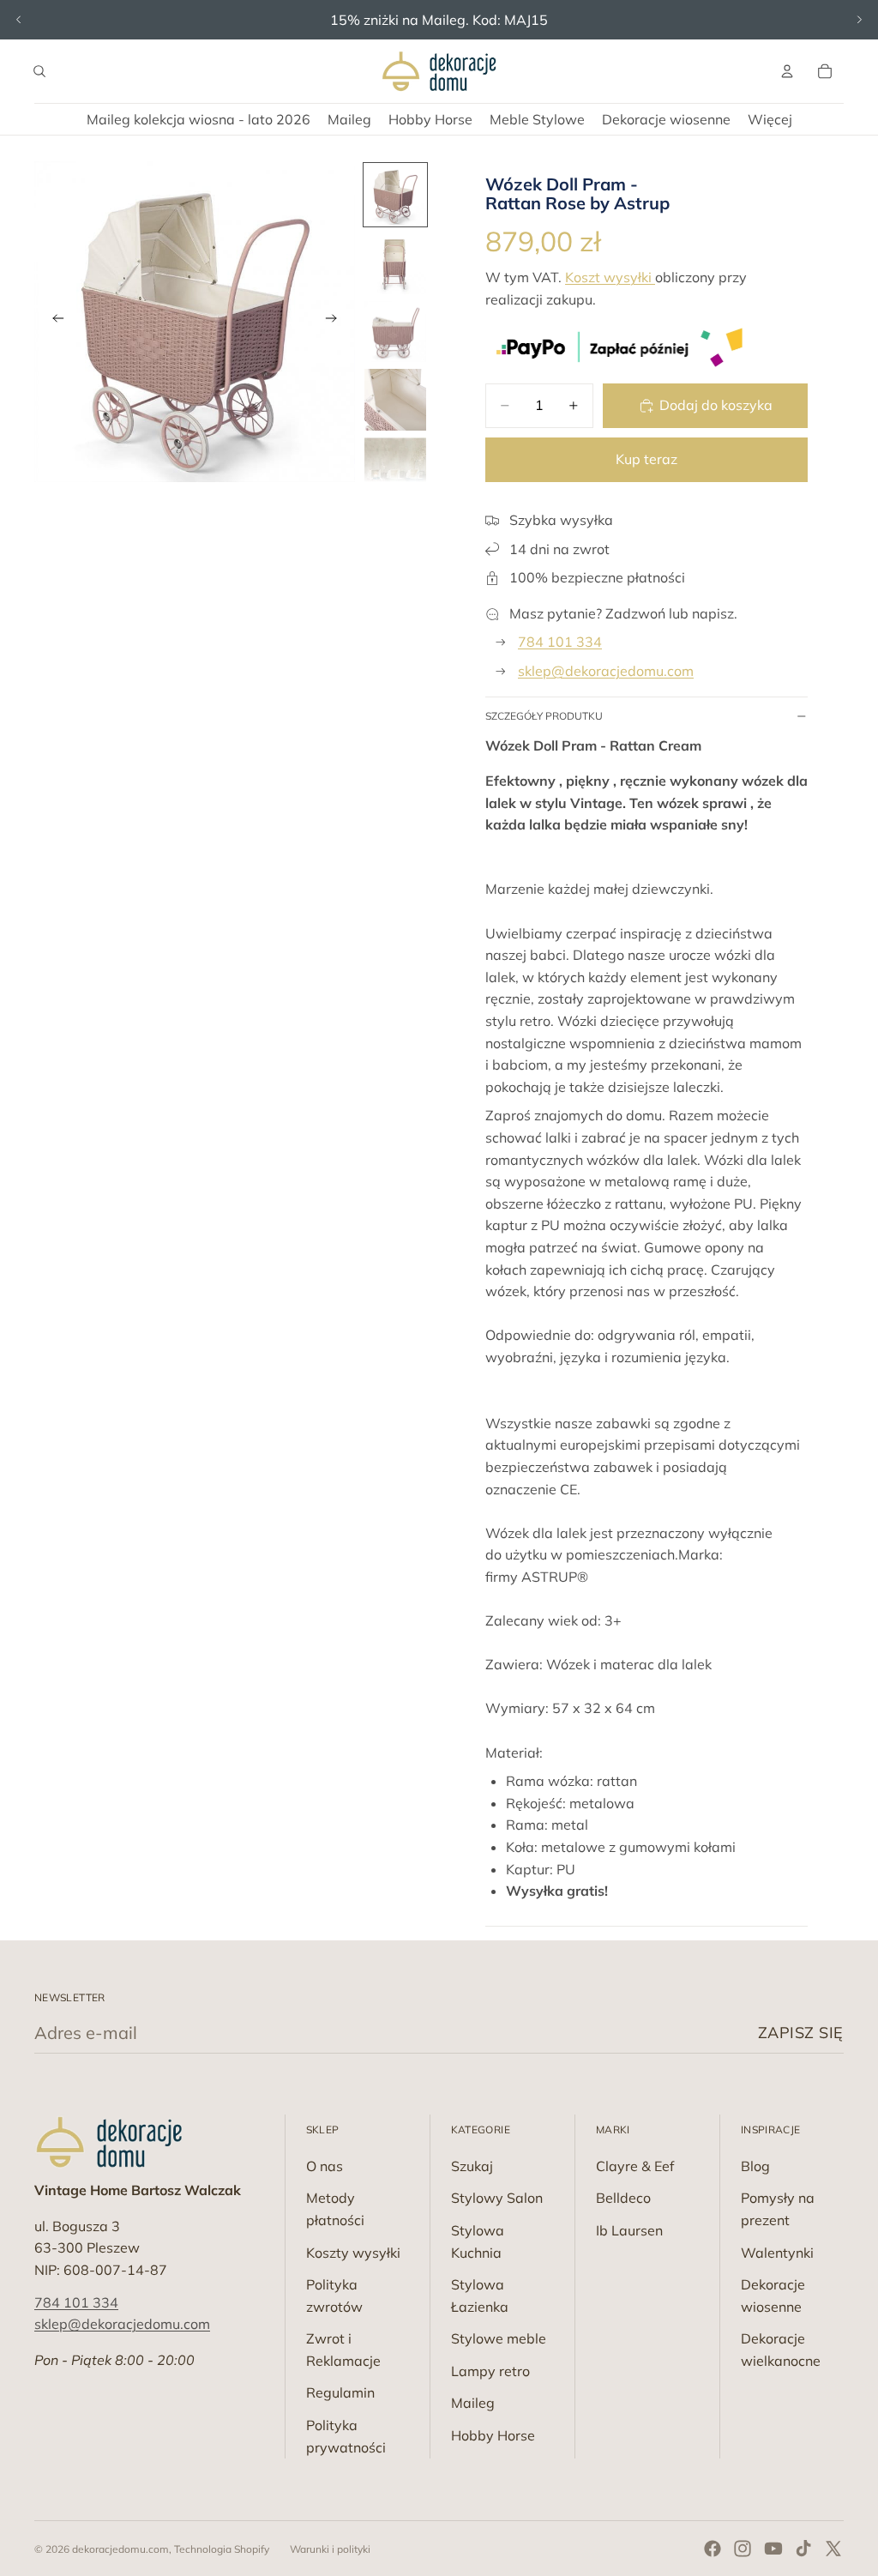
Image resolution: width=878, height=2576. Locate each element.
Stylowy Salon (497, 2198)
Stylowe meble (499, 2338)
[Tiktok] (803, 2549)
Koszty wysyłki (353, 2253)
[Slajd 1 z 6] (395, 195)
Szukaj (472, 2166)
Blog (755, 2166)
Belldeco (623, 2198)
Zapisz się (801, 2033)
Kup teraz (646, 459)
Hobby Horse (493, 2435)
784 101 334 (560, 642)
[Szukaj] (39, 71)
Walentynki (777, 2253)
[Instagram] (743, 2549)
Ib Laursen (629, 2230)
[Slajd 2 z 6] (395, 263)
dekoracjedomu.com (120, 2549)
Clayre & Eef (635, 2166)
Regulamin (340, 2392)
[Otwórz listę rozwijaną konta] (787, 71)
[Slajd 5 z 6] (395, 468)
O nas (325, 2166)
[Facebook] (713, 2549)
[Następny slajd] (859, 20)
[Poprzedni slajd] (19, 20)
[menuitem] (770, 119)
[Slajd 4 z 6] (395, 400)
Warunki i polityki (330, 2549)
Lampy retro (490, 2371)
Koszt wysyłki (610, 277)
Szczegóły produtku (544, 716)
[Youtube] (773, 2549)
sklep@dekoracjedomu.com (606, 671)
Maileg (473, 2403)
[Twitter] (833, 2549)
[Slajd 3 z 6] (395, 332)
